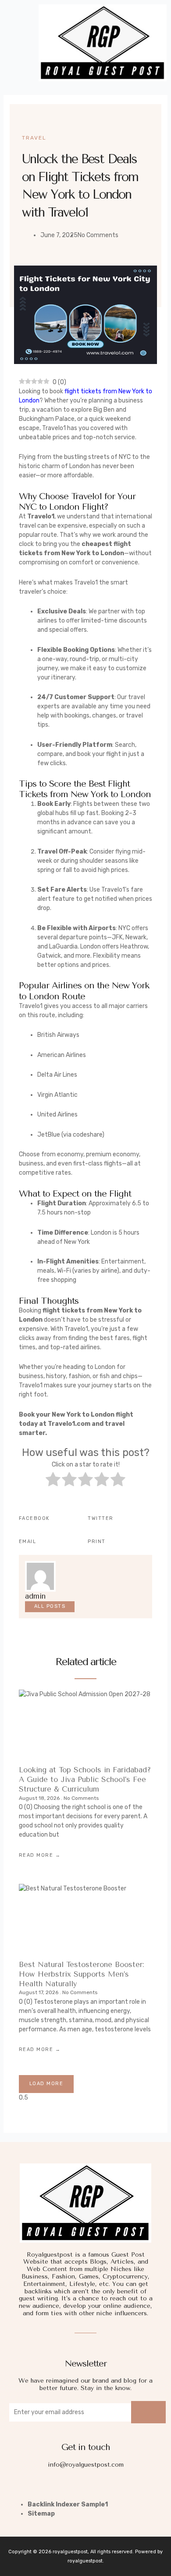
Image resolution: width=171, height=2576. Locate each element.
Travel (34, 138)
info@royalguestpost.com (86, 2465)
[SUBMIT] (148, 2412)
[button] (17, 43)
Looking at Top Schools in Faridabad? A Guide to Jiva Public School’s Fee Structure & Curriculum (85, 1780)
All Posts (50, 1606)
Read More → (40, 1855)
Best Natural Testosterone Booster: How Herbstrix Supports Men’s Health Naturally (82, 1974)
